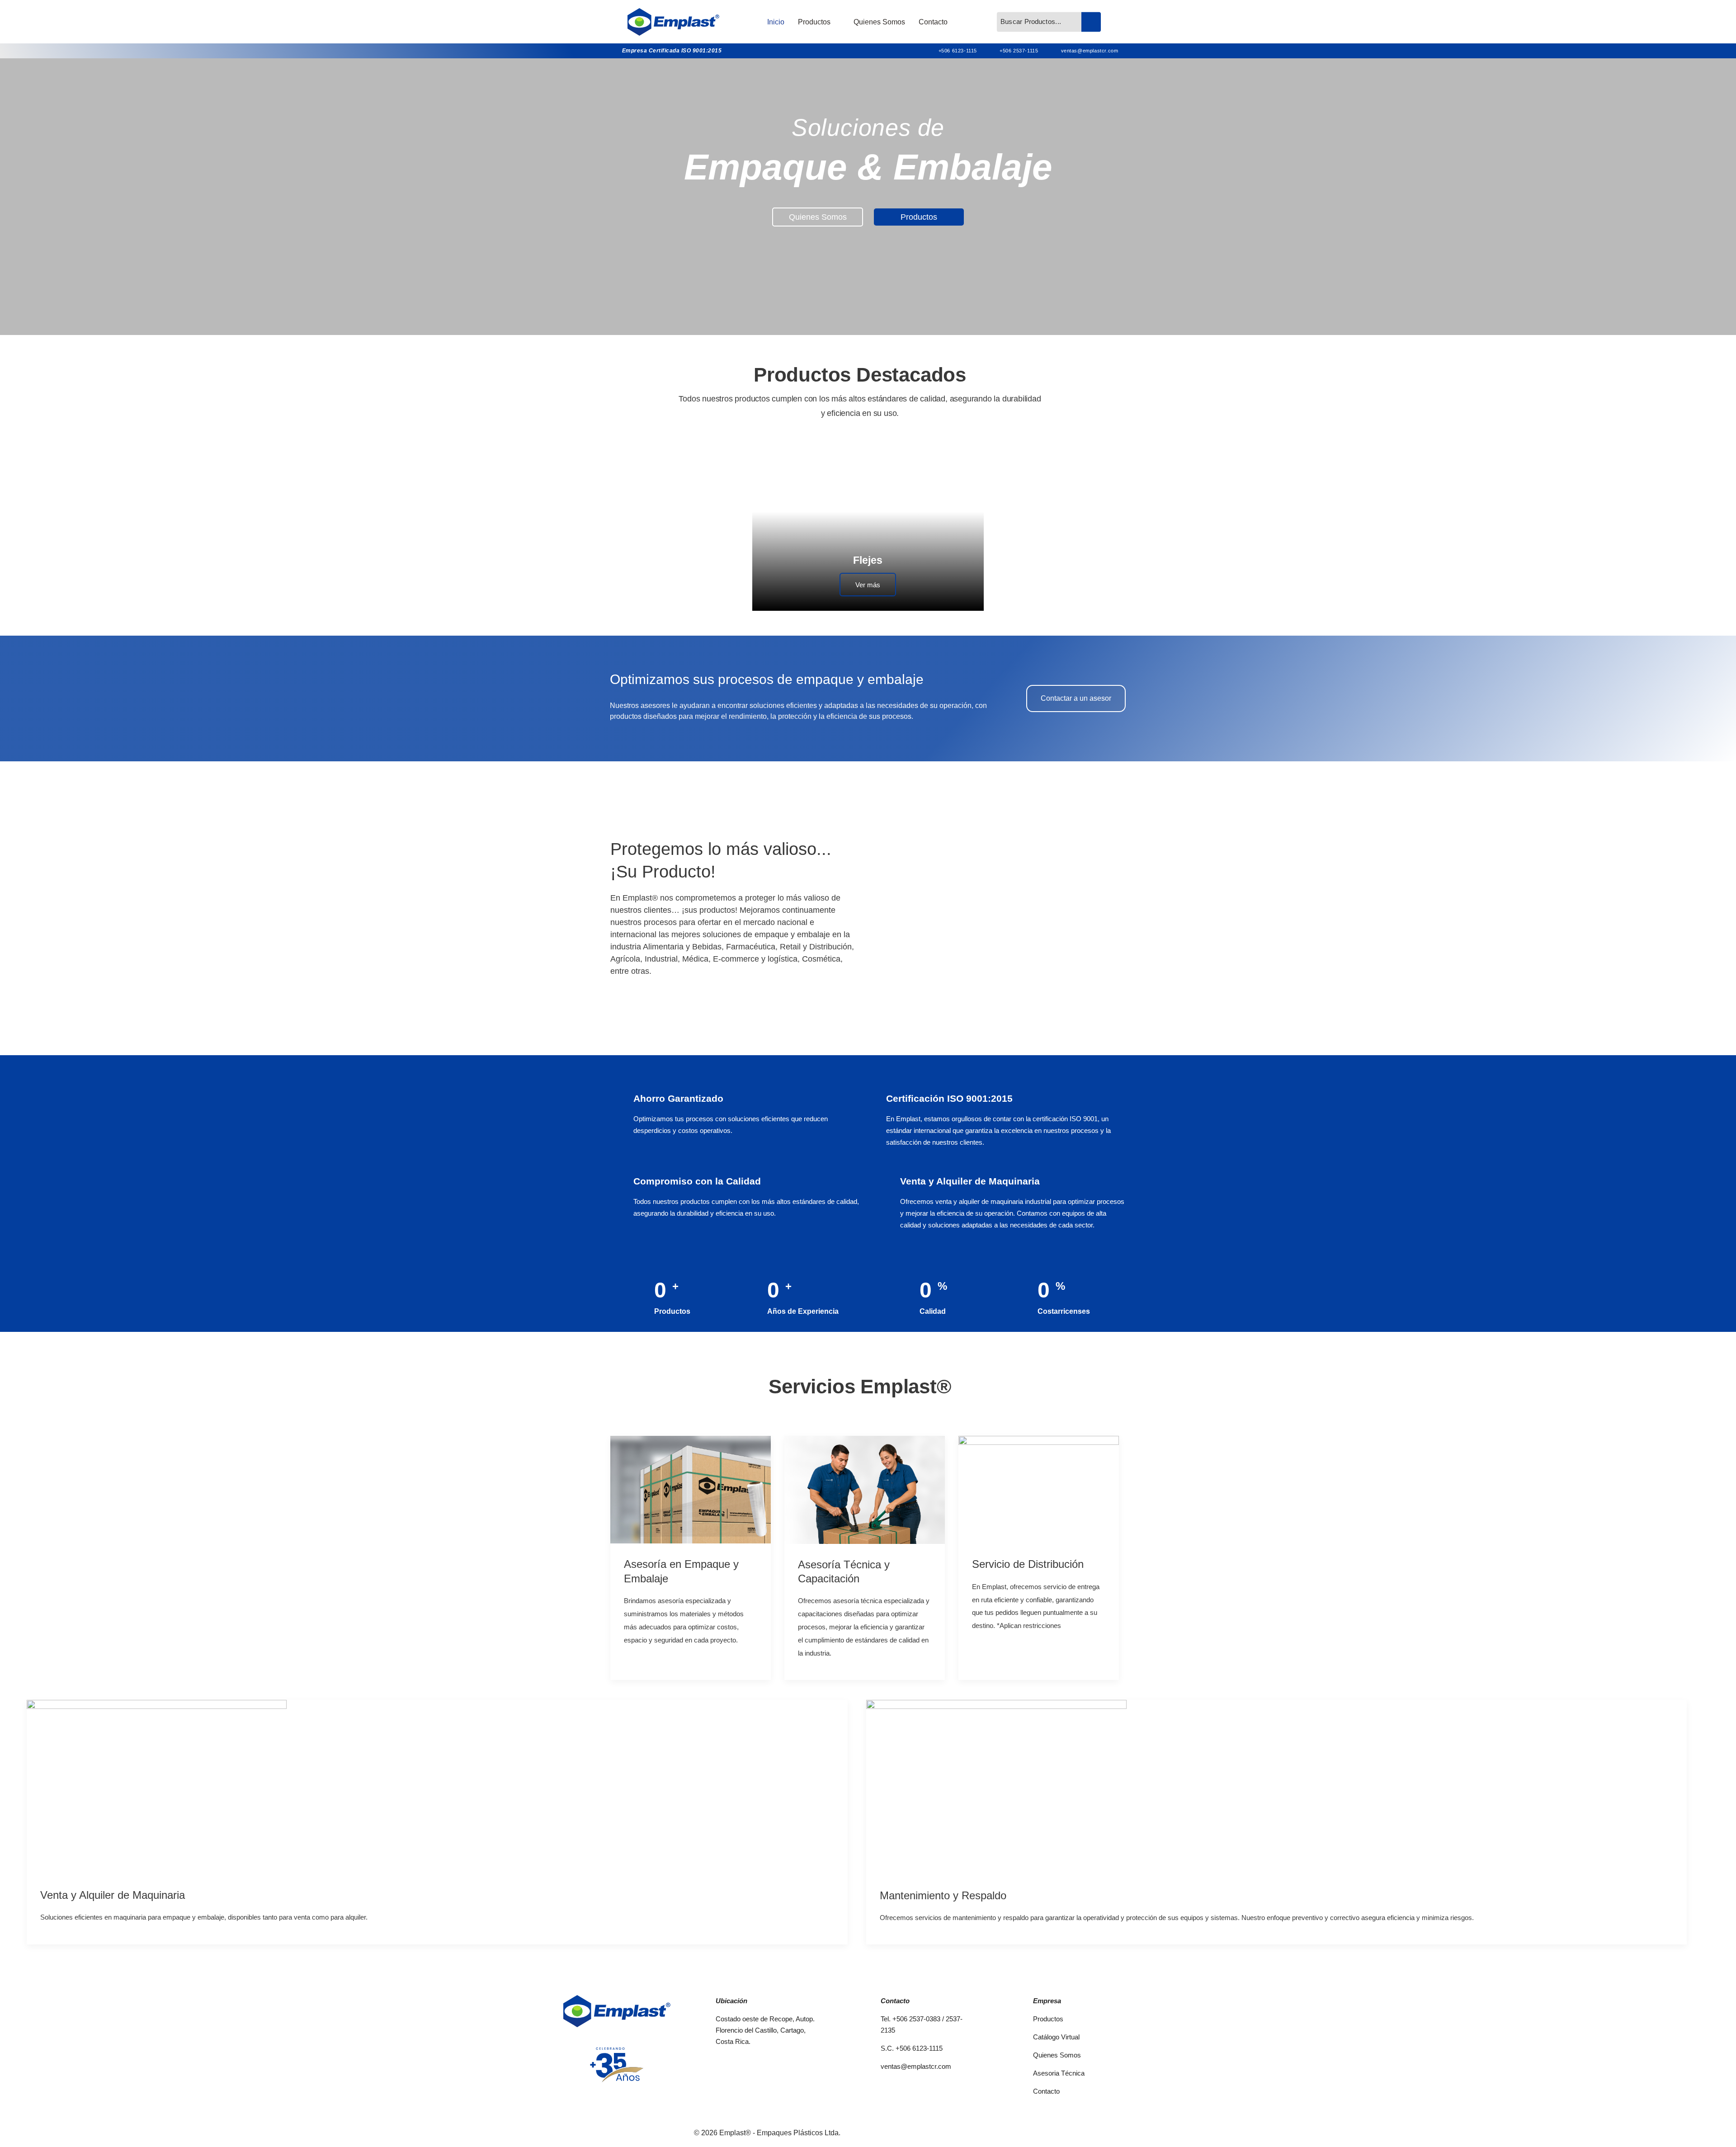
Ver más (868, 585)
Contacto (933, 22)
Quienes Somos (879, 22)
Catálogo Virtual (1056, 2037)
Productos (814, 22)
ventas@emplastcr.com (916, 2066)
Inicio (776, 22)
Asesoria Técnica (1059, 2073)
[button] (1010, 908)
